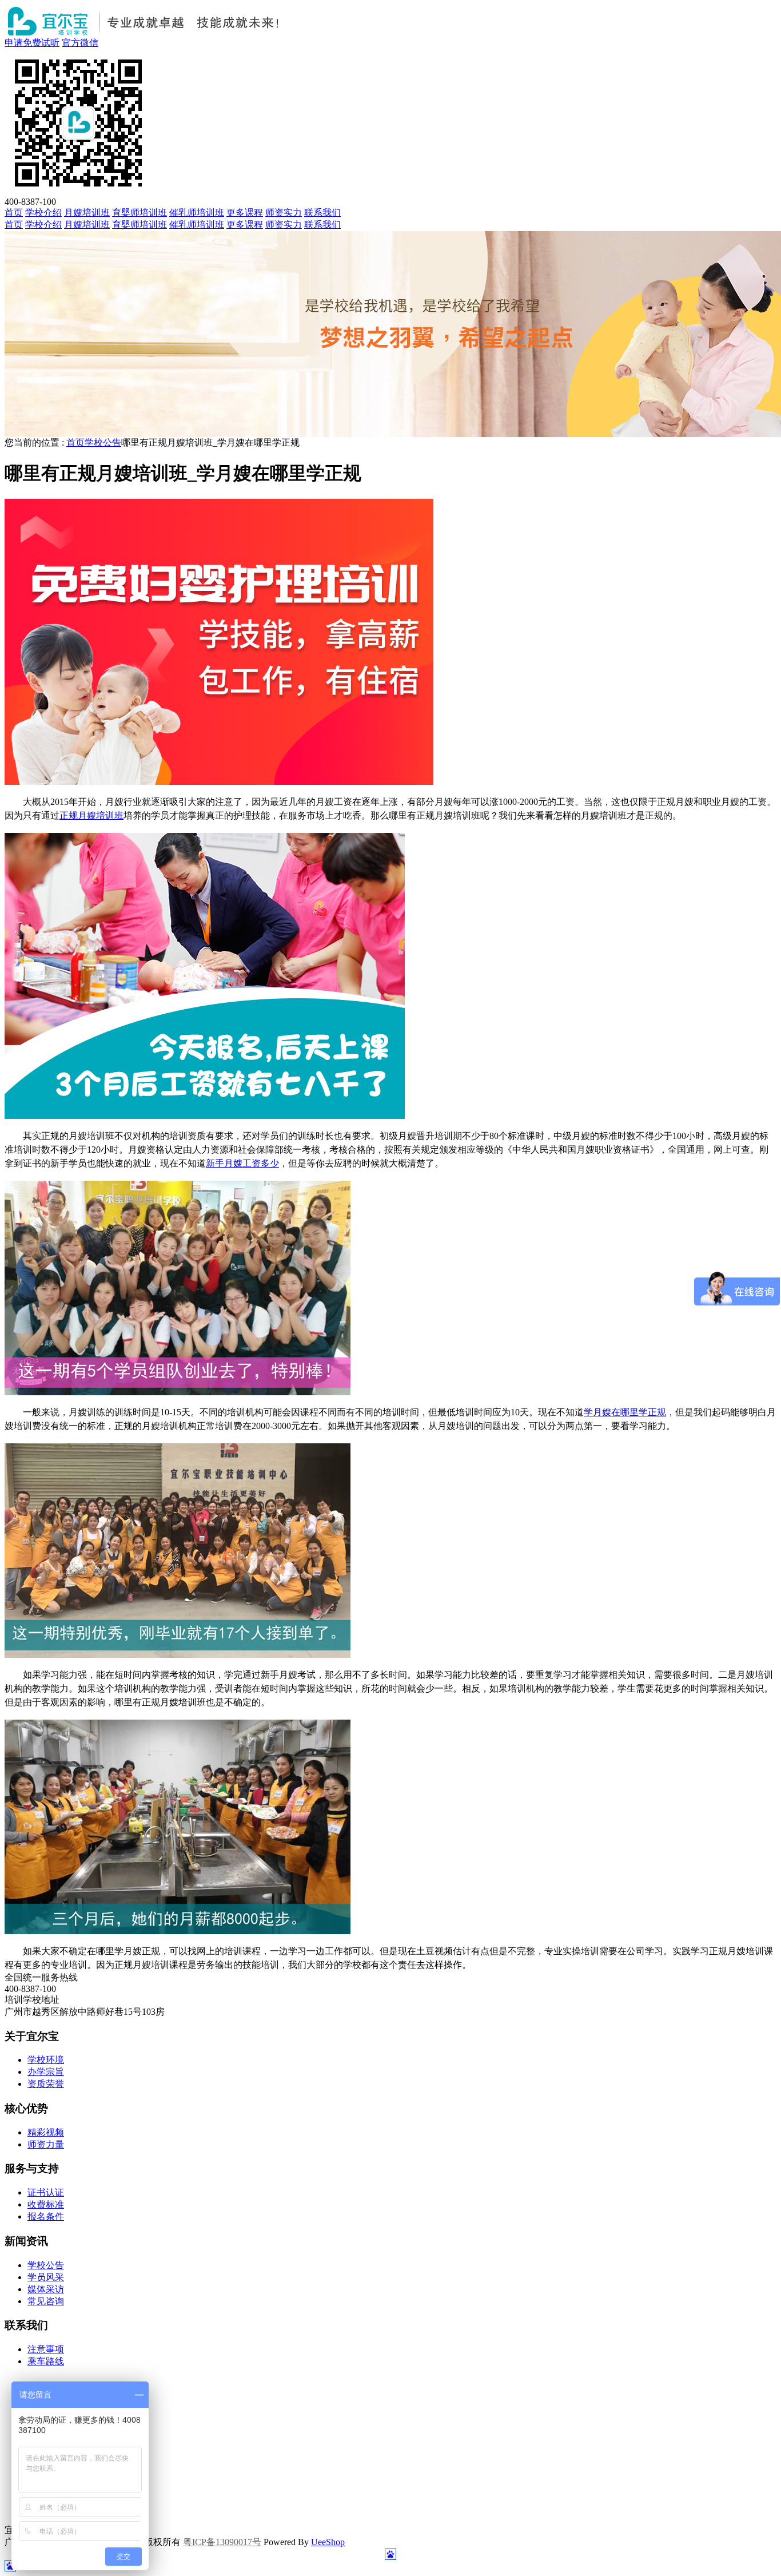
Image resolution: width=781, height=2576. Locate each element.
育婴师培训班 (140, 213)
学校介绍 (43, 213)
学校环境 (46, 2060)
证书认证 (46, 2192)
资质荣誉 (46, 2084)
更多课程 (245, 213)
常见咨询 (46, 2301)
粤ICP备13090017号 (222, 2542)
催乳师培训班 (197, 213)
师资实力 (284, 213)
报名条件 (46, 2216)
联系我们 (322, 213)
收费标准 (46, 2204)
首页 (14, 213)
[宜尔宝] (147, 34)
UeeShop (328, 2542)
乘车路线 (46, 2361)
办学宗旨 (46, 2072)
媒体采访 (46, 2289)
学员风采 (46, 2277)
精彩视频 (46, 2132)
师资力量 (46, 2144)
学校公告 (103, 442)
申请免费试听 (32, 43)
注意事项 (46, 2349)
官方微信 (80, 43)
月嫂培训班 (87, 213)
